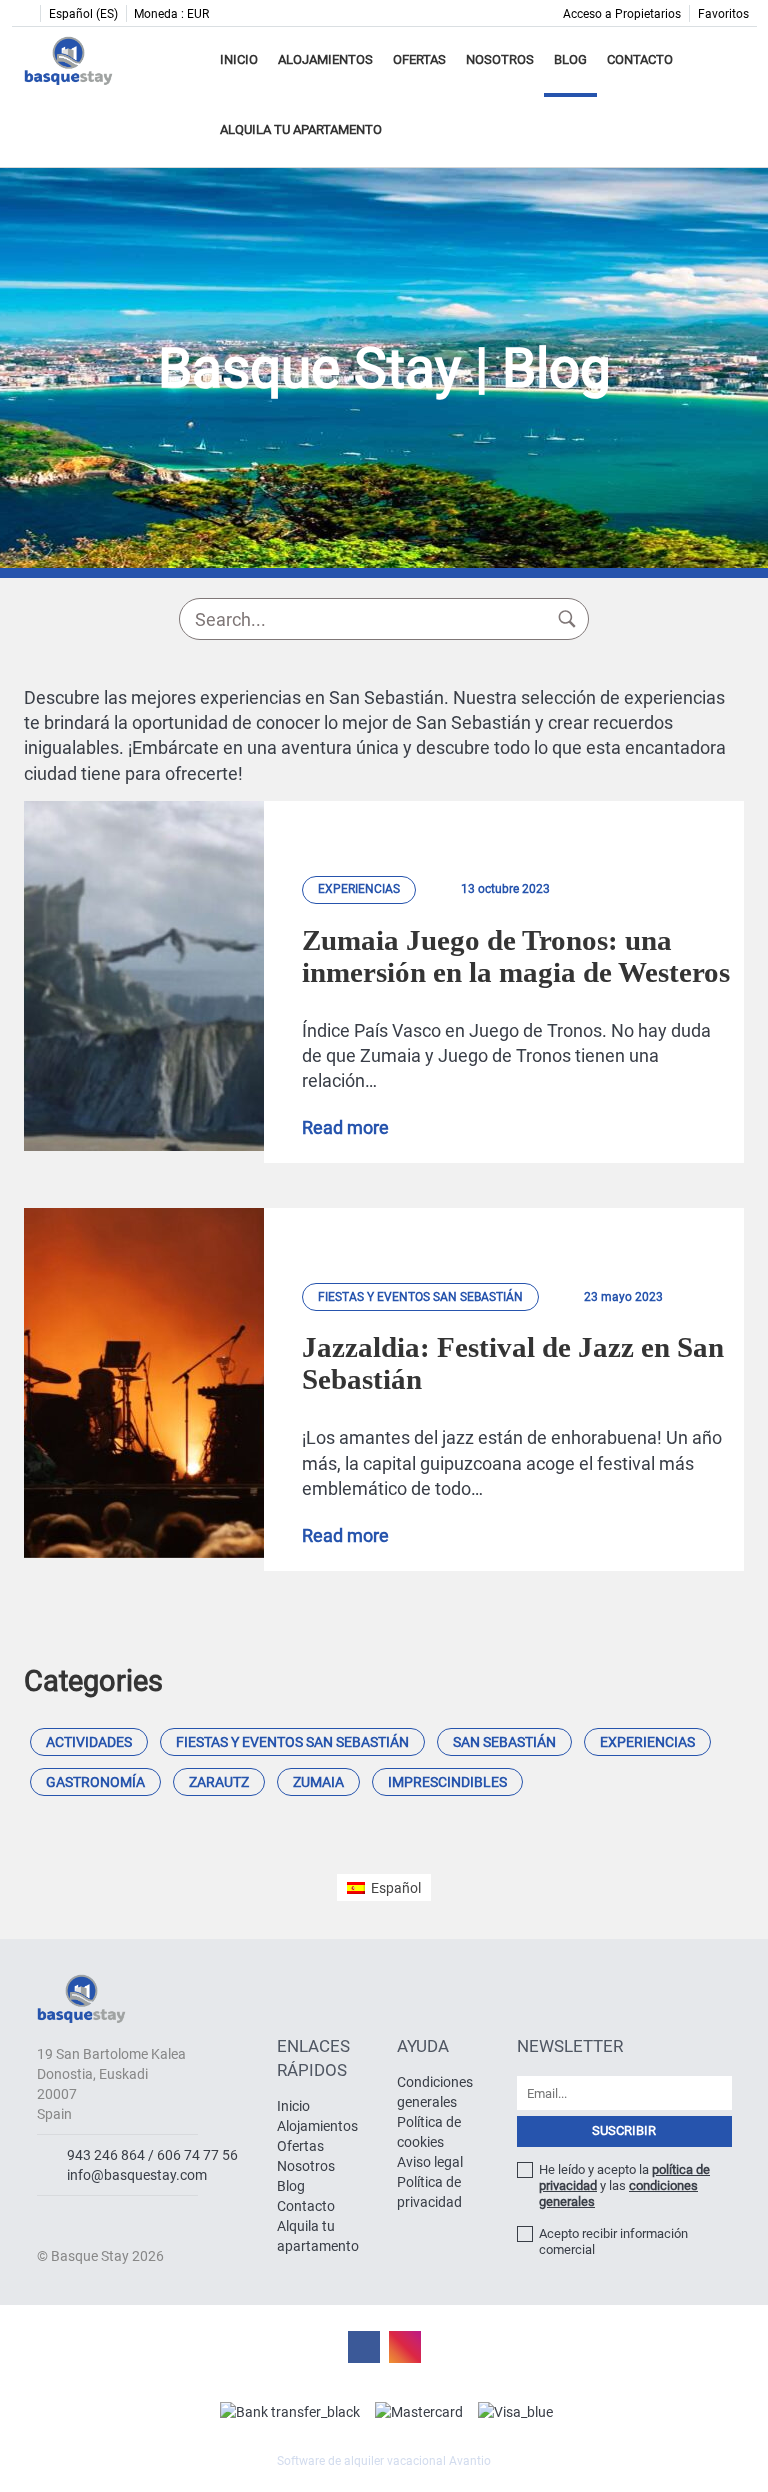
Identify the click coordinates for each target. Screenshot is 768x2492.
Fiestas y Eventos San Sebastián (292, 1742)
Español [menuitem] (396, 1888)
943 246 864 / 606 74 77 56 (152, 2155)
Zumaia (318, 1782)
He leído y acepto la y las (624, 2185)
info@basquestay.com (137, 2175)
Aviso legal (430, 2162)
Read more (345, 1128)
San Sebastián (504, 1742)
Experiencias (647, 1742)
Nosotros (500, 59)
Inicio (239, 59)
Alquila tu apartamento (301, 129)
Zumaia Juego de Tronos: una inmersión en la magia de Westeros (516, 956)
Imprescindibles (447, 1782)
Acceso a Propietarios (622, 14)
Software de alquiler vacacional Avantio (384, 2461)
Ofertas (419, 59)
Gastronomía (95, 1782)
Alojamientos (325, 59)
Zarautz (219, 1782)
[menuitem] (384, 1887)
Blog (570, 59)
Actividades (89, 1742)
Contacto (640, 59)
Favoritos (723, 14)
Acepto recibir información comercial (613, 2241)
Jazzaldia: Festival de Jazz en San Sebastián (513, 1363)
